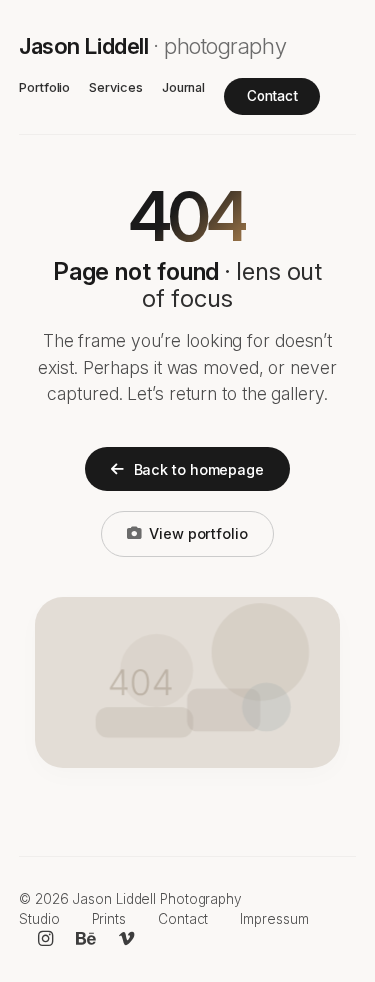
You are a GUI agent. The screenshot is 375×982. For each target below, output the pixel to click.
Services (115, 87)
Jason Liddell (152, 45)
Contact (272, 96)
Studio (39, 919)
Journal (183, 87)
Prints (109, 919)
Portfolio (44, 87)
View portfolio (198, 533)
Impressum (274, 919)
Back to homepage (199, 469)
